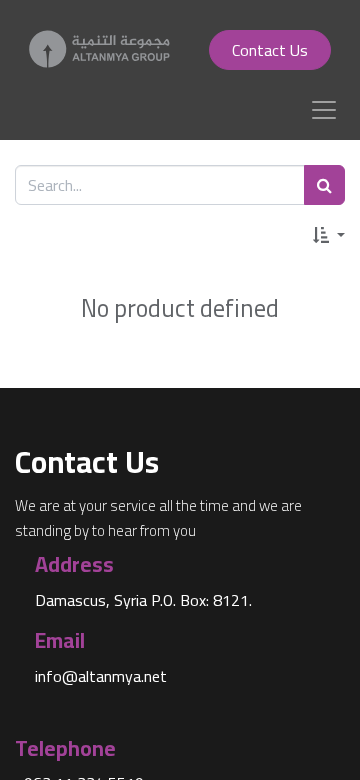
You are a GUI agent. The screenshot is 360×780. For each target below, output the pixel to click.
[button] (329, 234)
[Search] (324, 185)
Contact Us (270, 50)
